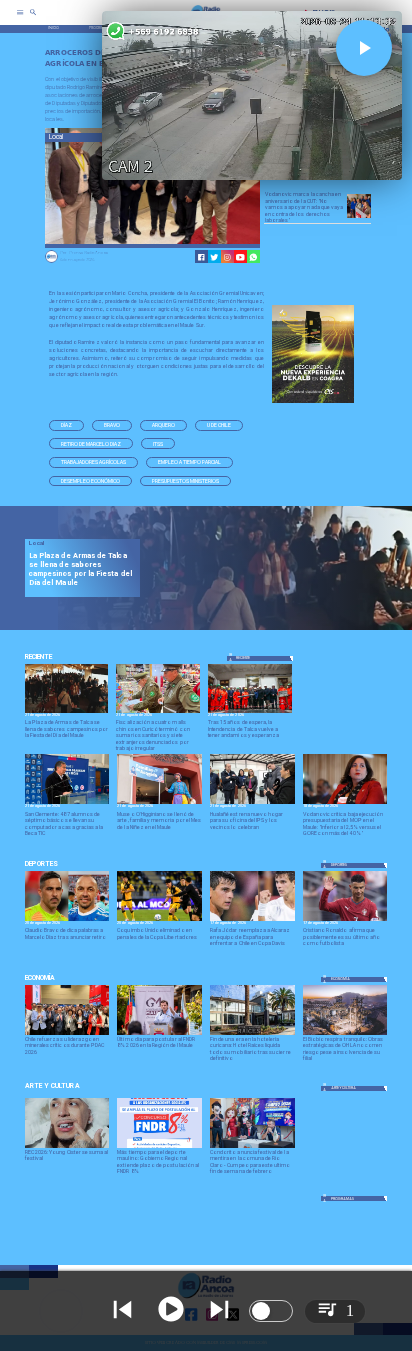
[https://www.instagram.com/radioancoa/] (227, 257)
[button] (66, 425)
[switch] (271, 1311)
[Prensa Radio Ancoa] (51, 262)
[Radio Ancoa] (33, 19)
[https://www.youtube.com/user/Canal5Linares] (240, 257)
